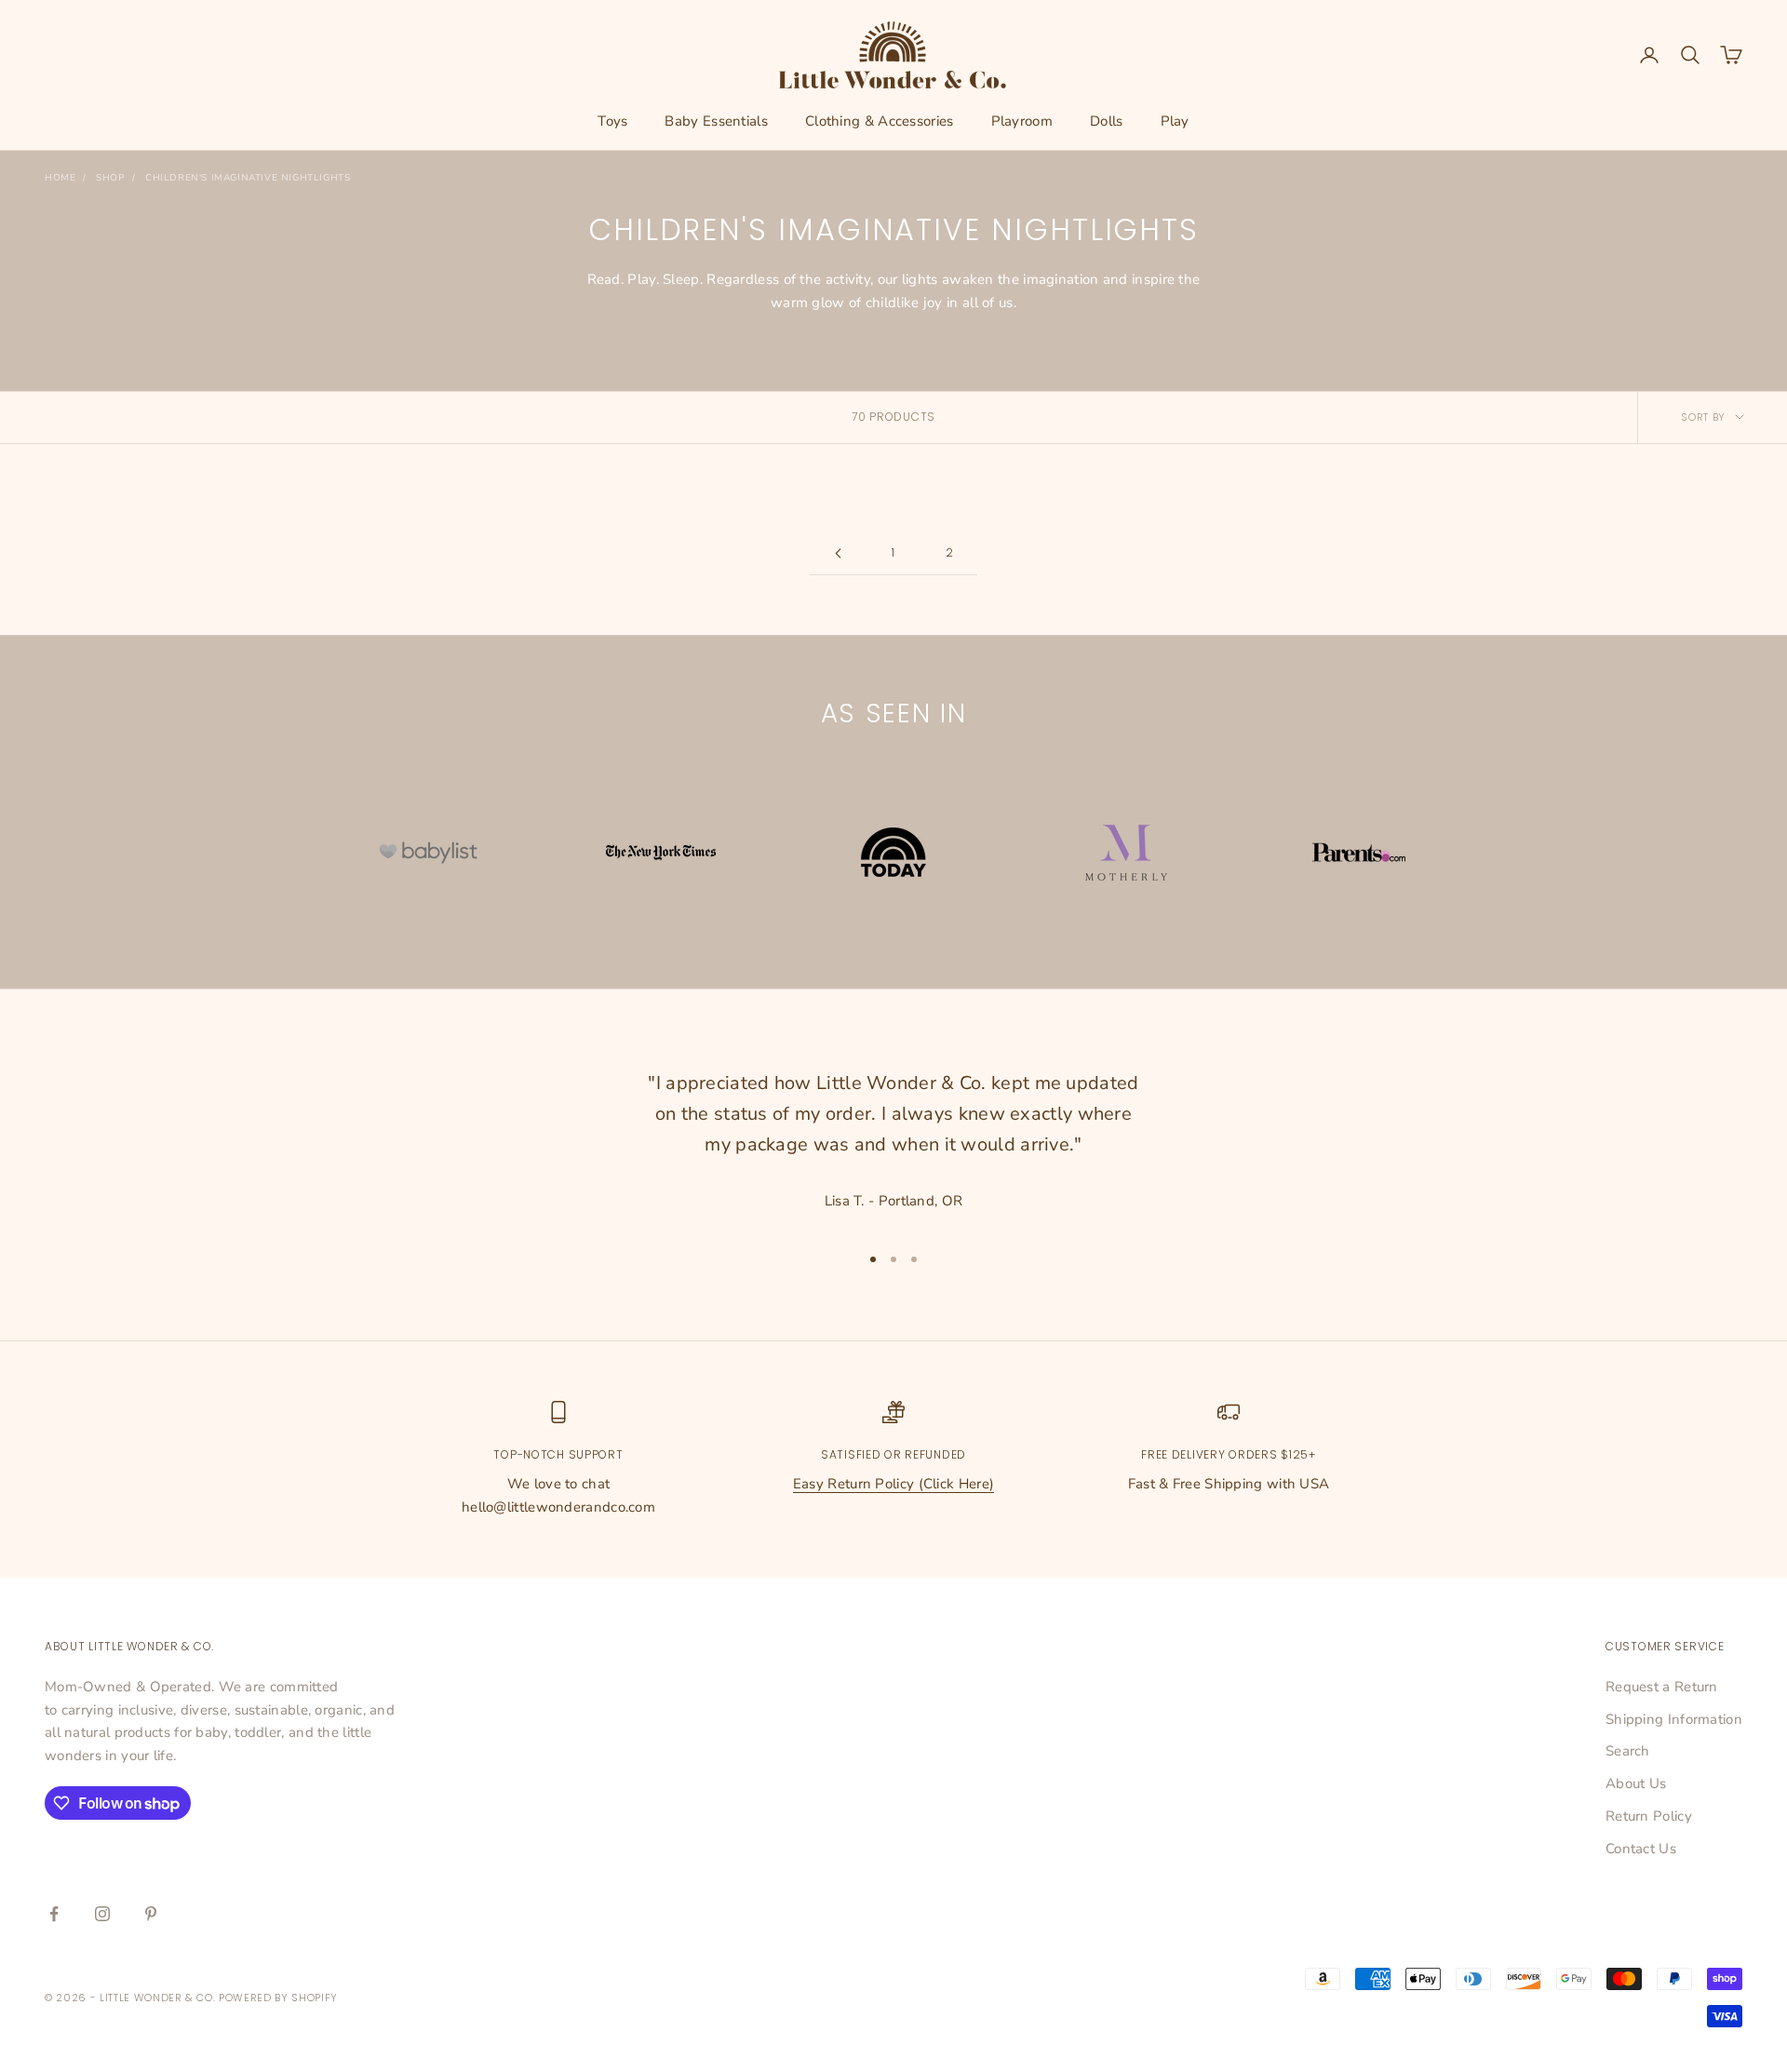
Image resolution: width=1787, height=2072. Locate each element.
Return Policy (1649, 1816)
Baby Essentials (716, 121)
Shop (110, 178)
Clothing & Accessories (880, 121)
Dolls (1107, 121)
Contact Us (1641, 1849)
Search (1628, 1751)
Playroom (1022, 121)
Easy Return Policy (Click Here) (893, 1484)
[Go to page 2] (838, 553)
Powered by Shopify (278, 1998)
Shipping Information (1674, 1719)
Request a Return (1662, 1687)
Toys (612, 121)
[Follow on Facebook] (54, 1914)
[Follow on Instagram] (102, 1914)
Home (60, 178)
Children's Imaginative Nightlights (248, 178)
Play (1175, 121)
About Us (1636, 1783)
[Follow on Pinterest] (151, 1914)
